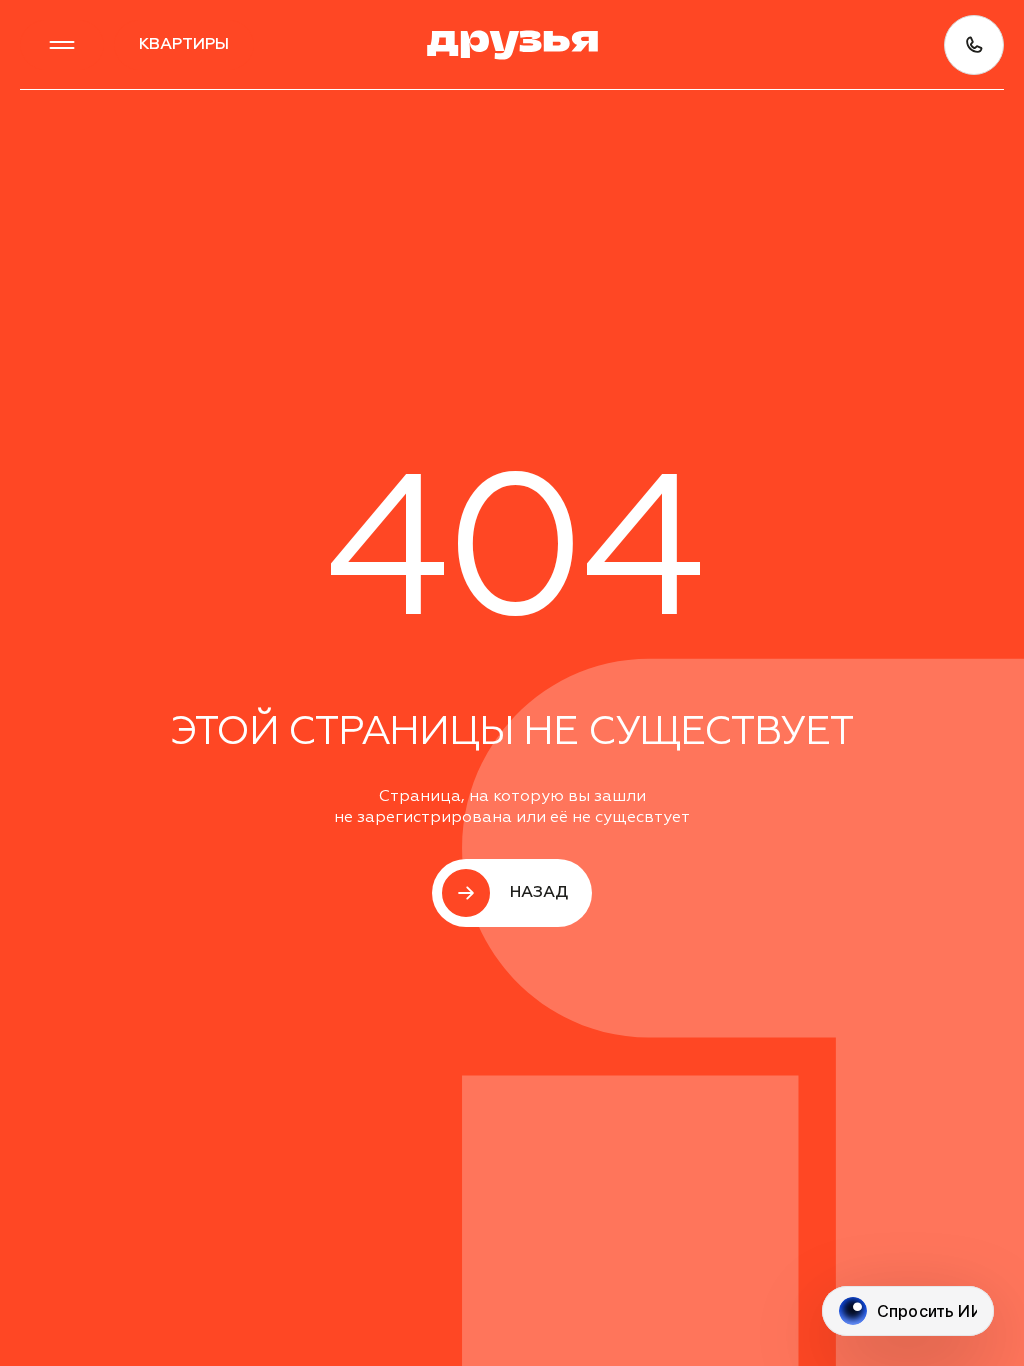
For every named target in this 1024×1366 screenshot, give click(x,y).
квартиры (184, 45)
